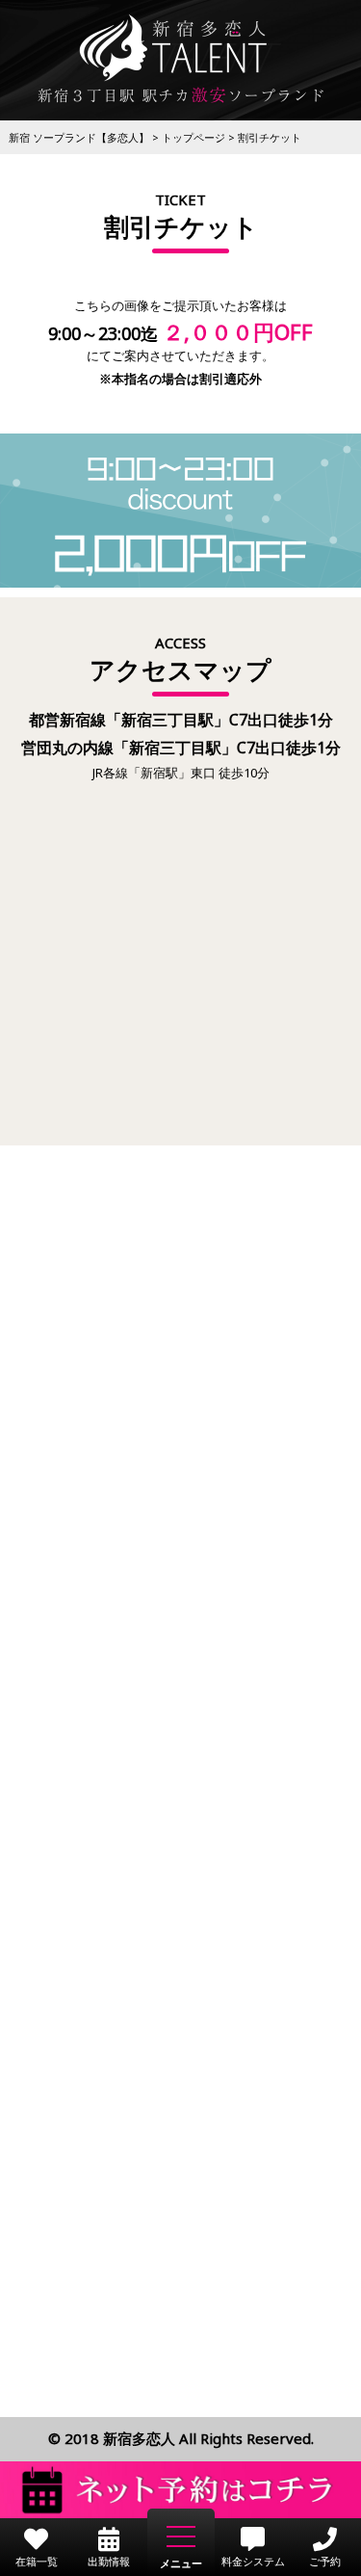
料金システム (253, 2560)
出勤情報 (109, 2560)
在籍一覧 (37, 2560)
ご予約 (325, 2560)
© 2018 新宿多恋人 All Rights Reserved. (181, 2438)
